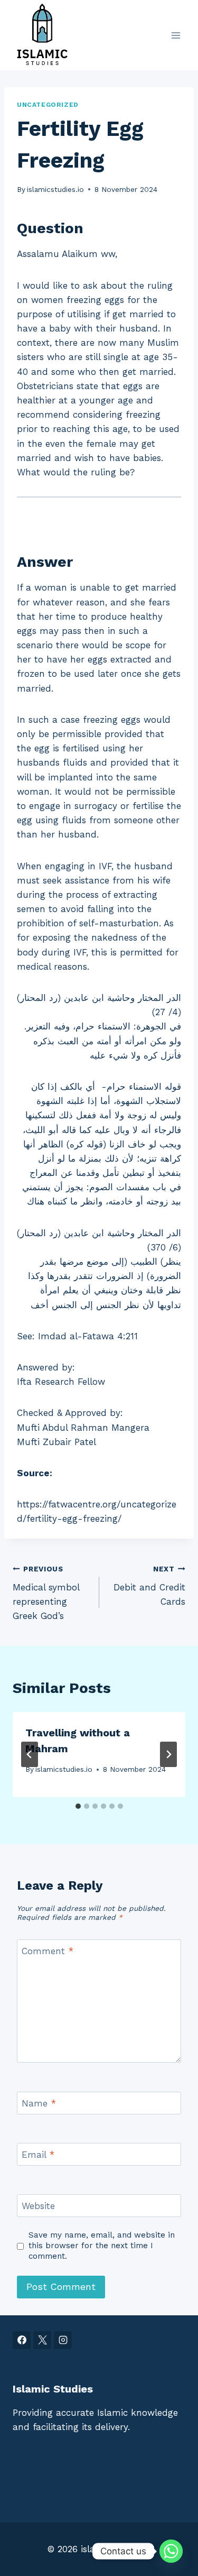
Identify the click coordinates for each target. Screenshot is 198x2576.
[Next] (168, 1754)
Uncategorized (48, 105)
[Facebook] (22, 2340)
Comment (48, 1951)
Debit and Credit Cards (149, 1586)
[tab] (78, 1806)
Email (38, 2155)
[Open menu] (176, 35)
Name (39, 2103)
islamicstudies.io (55, 189)
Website (38, 2206)
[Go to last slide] (30, 1754)
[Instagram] (63, 2340)
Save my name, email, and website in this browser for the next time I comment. (102, 2246)
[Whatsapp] (171, 2551)
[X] (42, 2340)
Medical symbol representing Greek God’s (46, 1593)
